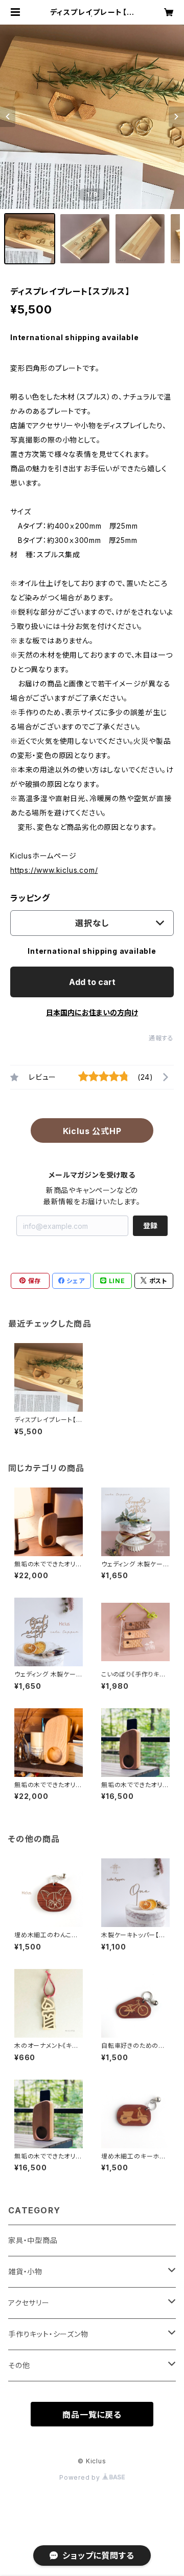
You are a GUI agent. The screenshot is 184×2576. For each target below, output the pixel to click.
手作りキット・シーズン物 (48, 2334)
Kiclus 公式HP (92, 1131)
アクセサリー (29, 2303)
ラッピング (30, 898)
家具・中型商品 (33, 2240)
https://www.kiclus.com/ (54, 870)
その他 (19, 2365)
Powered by (81, 2477)
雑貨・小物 (25, 2271)
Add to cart (92, 982)
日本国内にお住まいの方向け (92, 1012)
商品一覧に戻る (92, 2415)
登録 (150, 1226)
